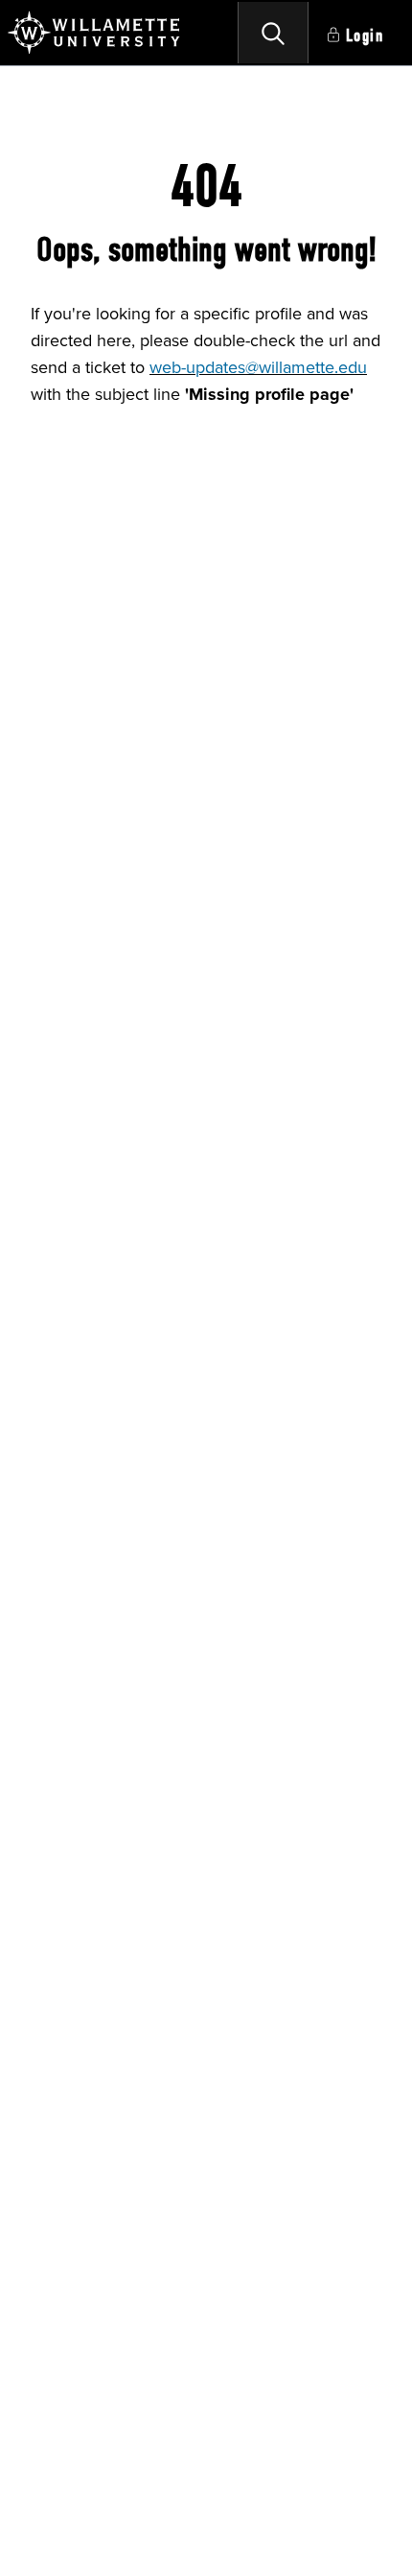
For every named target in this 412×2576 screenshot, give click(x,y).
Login (365, 36)
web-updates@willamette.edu (258, 367)
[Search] (273, 33)
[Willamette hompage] (95, 33)
